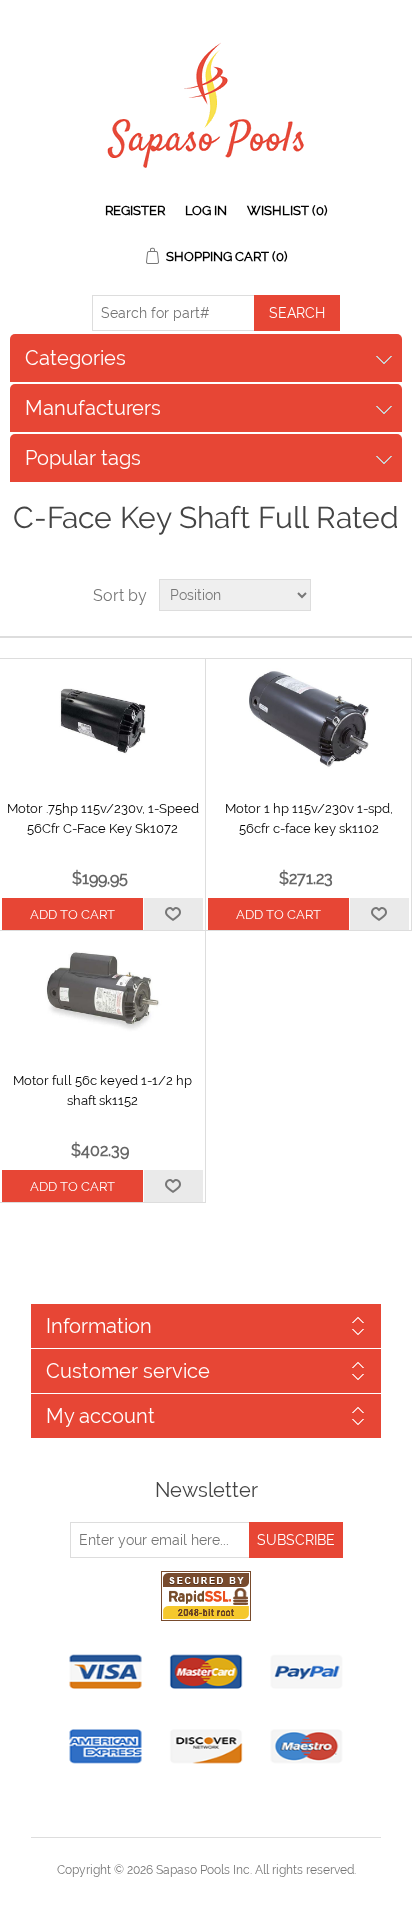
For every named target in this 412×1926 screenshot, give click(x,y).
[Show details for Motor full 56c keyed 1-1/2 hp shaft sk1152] (102, 991)
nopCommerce (240, 1894)
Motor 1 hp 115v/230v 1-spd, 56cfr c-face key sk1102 (309, 818)
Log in (206, 210)
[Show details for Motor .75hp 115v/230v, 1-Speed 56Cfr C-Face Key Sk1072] (102, 719)
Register (135, 210)
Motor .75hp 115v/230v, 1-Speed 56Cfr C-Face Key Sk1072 (103, 818)
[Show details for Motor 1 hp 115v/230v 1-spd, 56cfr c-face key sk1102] (308, 719)
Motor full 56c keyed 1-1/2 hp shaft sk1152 (102, 1090)
